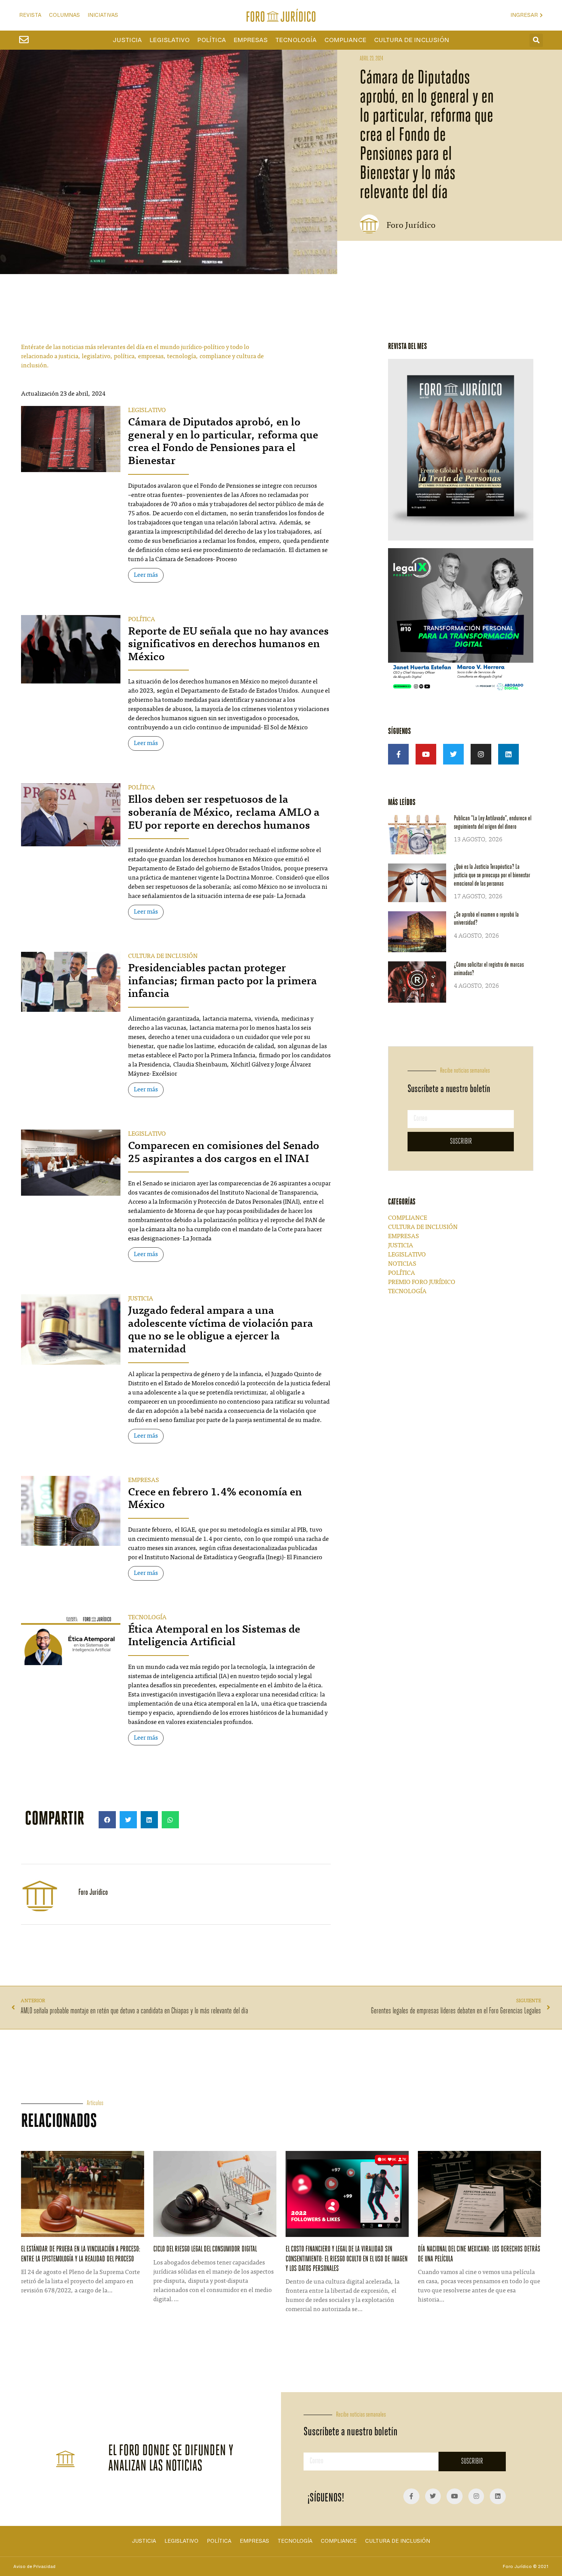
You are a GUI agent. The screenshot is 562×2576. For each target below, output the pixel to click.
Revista (30, 15)
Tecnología (296, 40)
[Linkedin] (508, 754)
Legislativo (170, 40)
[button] (536, 40)
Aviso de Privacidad (34, 2566)
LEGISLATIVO (147, 411)
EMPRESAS (144, 1480)
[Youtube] (426, 754)
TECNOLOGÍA (147, 1618)
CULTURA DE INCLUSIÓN (163, 956)
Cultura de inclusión (412, 40)
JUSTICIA (141, 1299)
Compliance (345, 40)
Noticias (402, 1264)
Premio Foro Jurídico (422, 1282)
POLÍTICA (142, 620)
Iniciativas (103, 15)
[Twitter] (453, 754)
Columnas (64, 15)
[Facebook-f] (398, 754)
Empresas (251, 40)
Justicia (127, 40)
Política (212, 40)
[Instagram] (481, 754)
